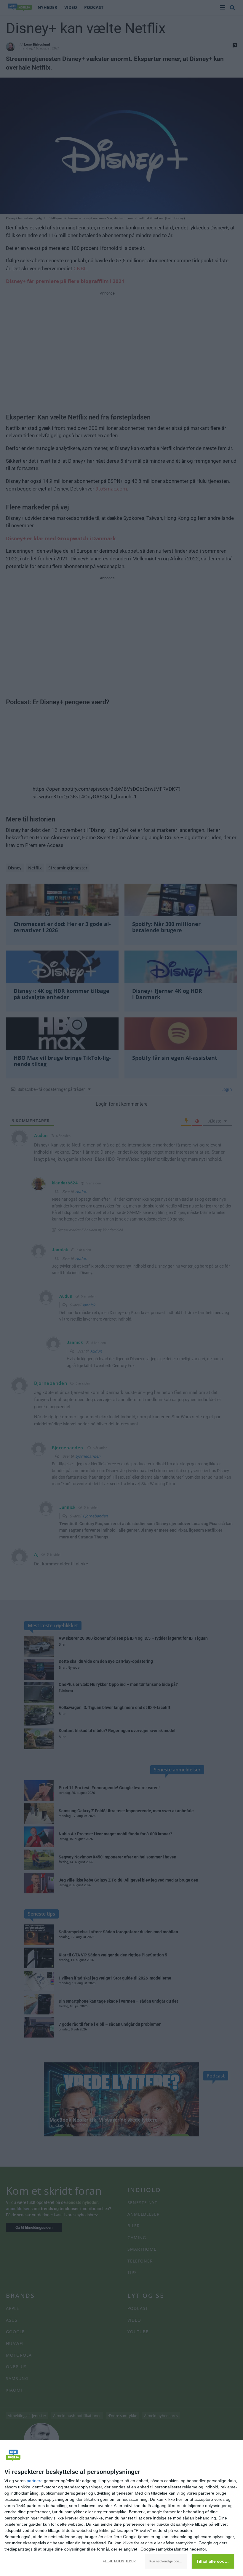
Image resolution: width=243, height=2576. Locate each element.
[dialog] (121, 2508)
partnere (35, 2481)
